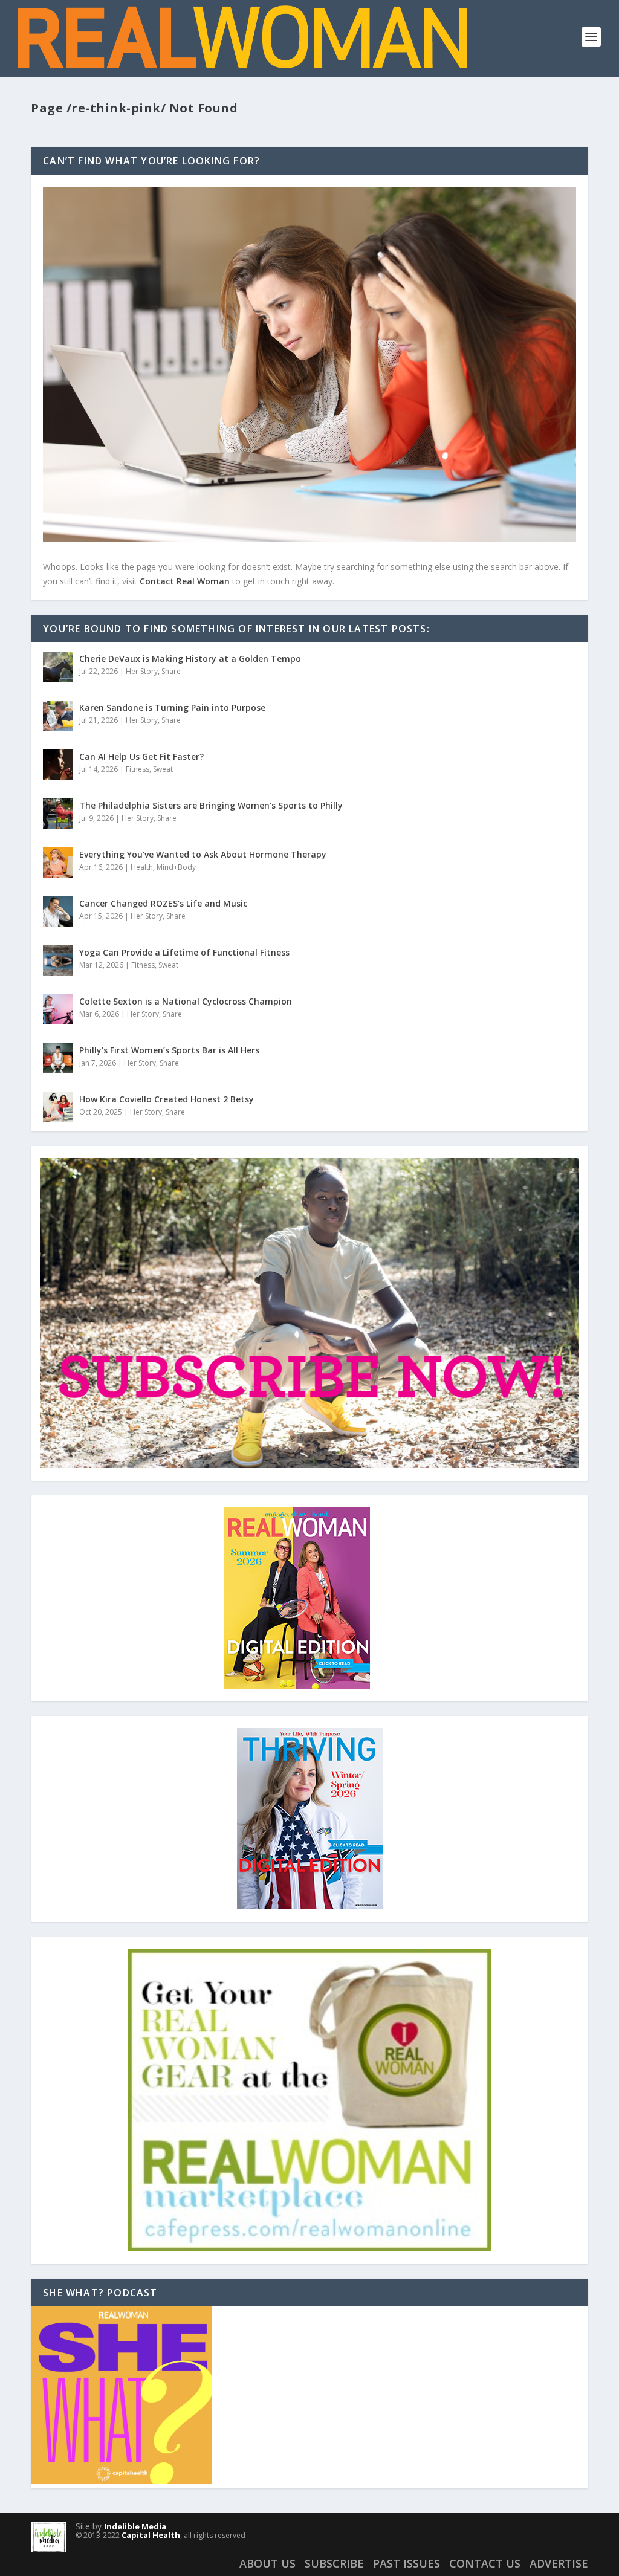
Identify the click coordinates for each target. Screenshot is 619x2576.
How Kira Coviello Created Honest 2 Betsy (167, 1099)
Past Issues (407, 2563)
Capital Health (151, 2535)
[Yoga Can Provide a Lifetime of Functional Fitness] (58, 960)
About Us (267, 2563)
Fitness (138, 769)
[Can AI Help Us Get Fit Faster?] (58, 765)
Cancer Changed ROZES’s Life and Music (163, 903)
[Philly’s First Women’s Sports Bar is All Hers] (58, 1058)
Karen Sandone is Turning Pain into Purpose (172, 707)
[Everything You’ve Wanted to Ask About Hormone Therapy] (58, 862)
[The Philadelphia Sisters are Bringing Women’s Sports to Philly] (58, 814)
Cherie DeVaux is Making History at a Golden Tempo (190, 659)
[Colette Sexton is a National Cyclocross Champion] (58, 1009)
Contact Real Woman (185, 581)
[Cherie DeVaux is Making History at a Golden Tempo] (58, 667)
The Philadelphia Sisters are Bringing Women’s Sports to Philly (211, 805)
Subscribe (334, 2563)
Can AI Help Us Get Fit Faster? (141, 756)
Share (171, 671)
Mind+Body (176, 867)
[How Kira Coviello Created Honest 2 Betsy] (58, 1107)
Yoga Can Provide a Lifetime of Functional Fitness (184, 952)
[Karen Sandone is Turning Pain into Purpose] (58, 716)
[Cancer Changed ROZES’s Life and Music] (58, 911)
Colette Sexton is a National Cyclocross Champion (186, 1001)
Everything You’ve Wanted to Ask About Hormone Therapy (203, 854)
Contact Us (485, 2563)
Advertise (559, 2563)
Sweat (163, 769)
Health (142, 867)
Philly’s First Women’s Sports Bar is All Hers (169, 1050)
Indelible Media (135, 2526)
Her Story (142, 671)
